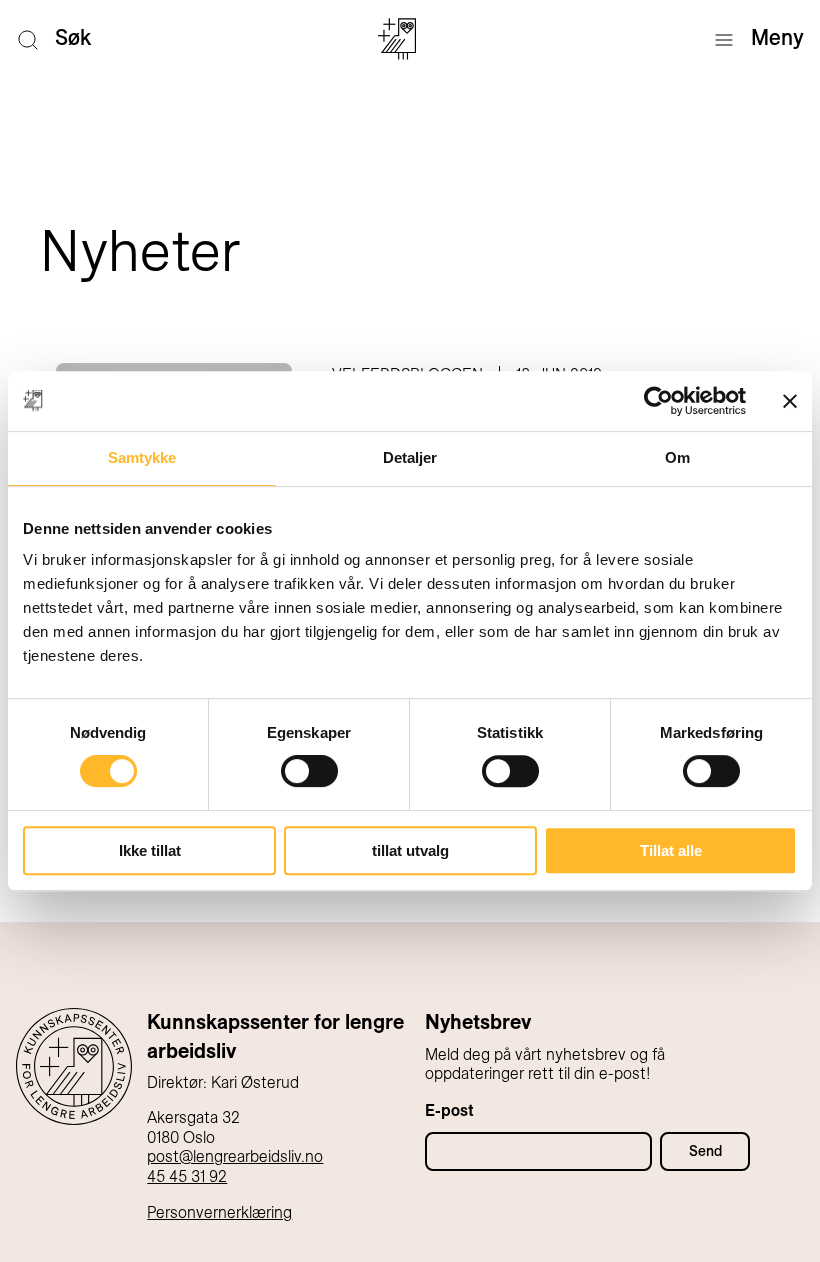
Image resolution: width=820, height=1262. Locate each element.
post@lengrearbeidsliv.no (235, 1156)
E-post (449, 1110)
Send (705, 1151)
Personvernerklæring (219, 1212)
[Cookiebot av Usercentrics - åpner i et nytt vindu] (658, 401)
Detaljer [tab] (410, 457)
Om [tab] (677, 457)
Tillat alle (671, 850)
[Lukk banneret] (790, 401)
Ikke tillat (150, 850)
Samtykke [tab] (142, 457)
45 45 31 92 (187, 1176)
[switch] (309, 771)
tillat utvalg (410, 850)
